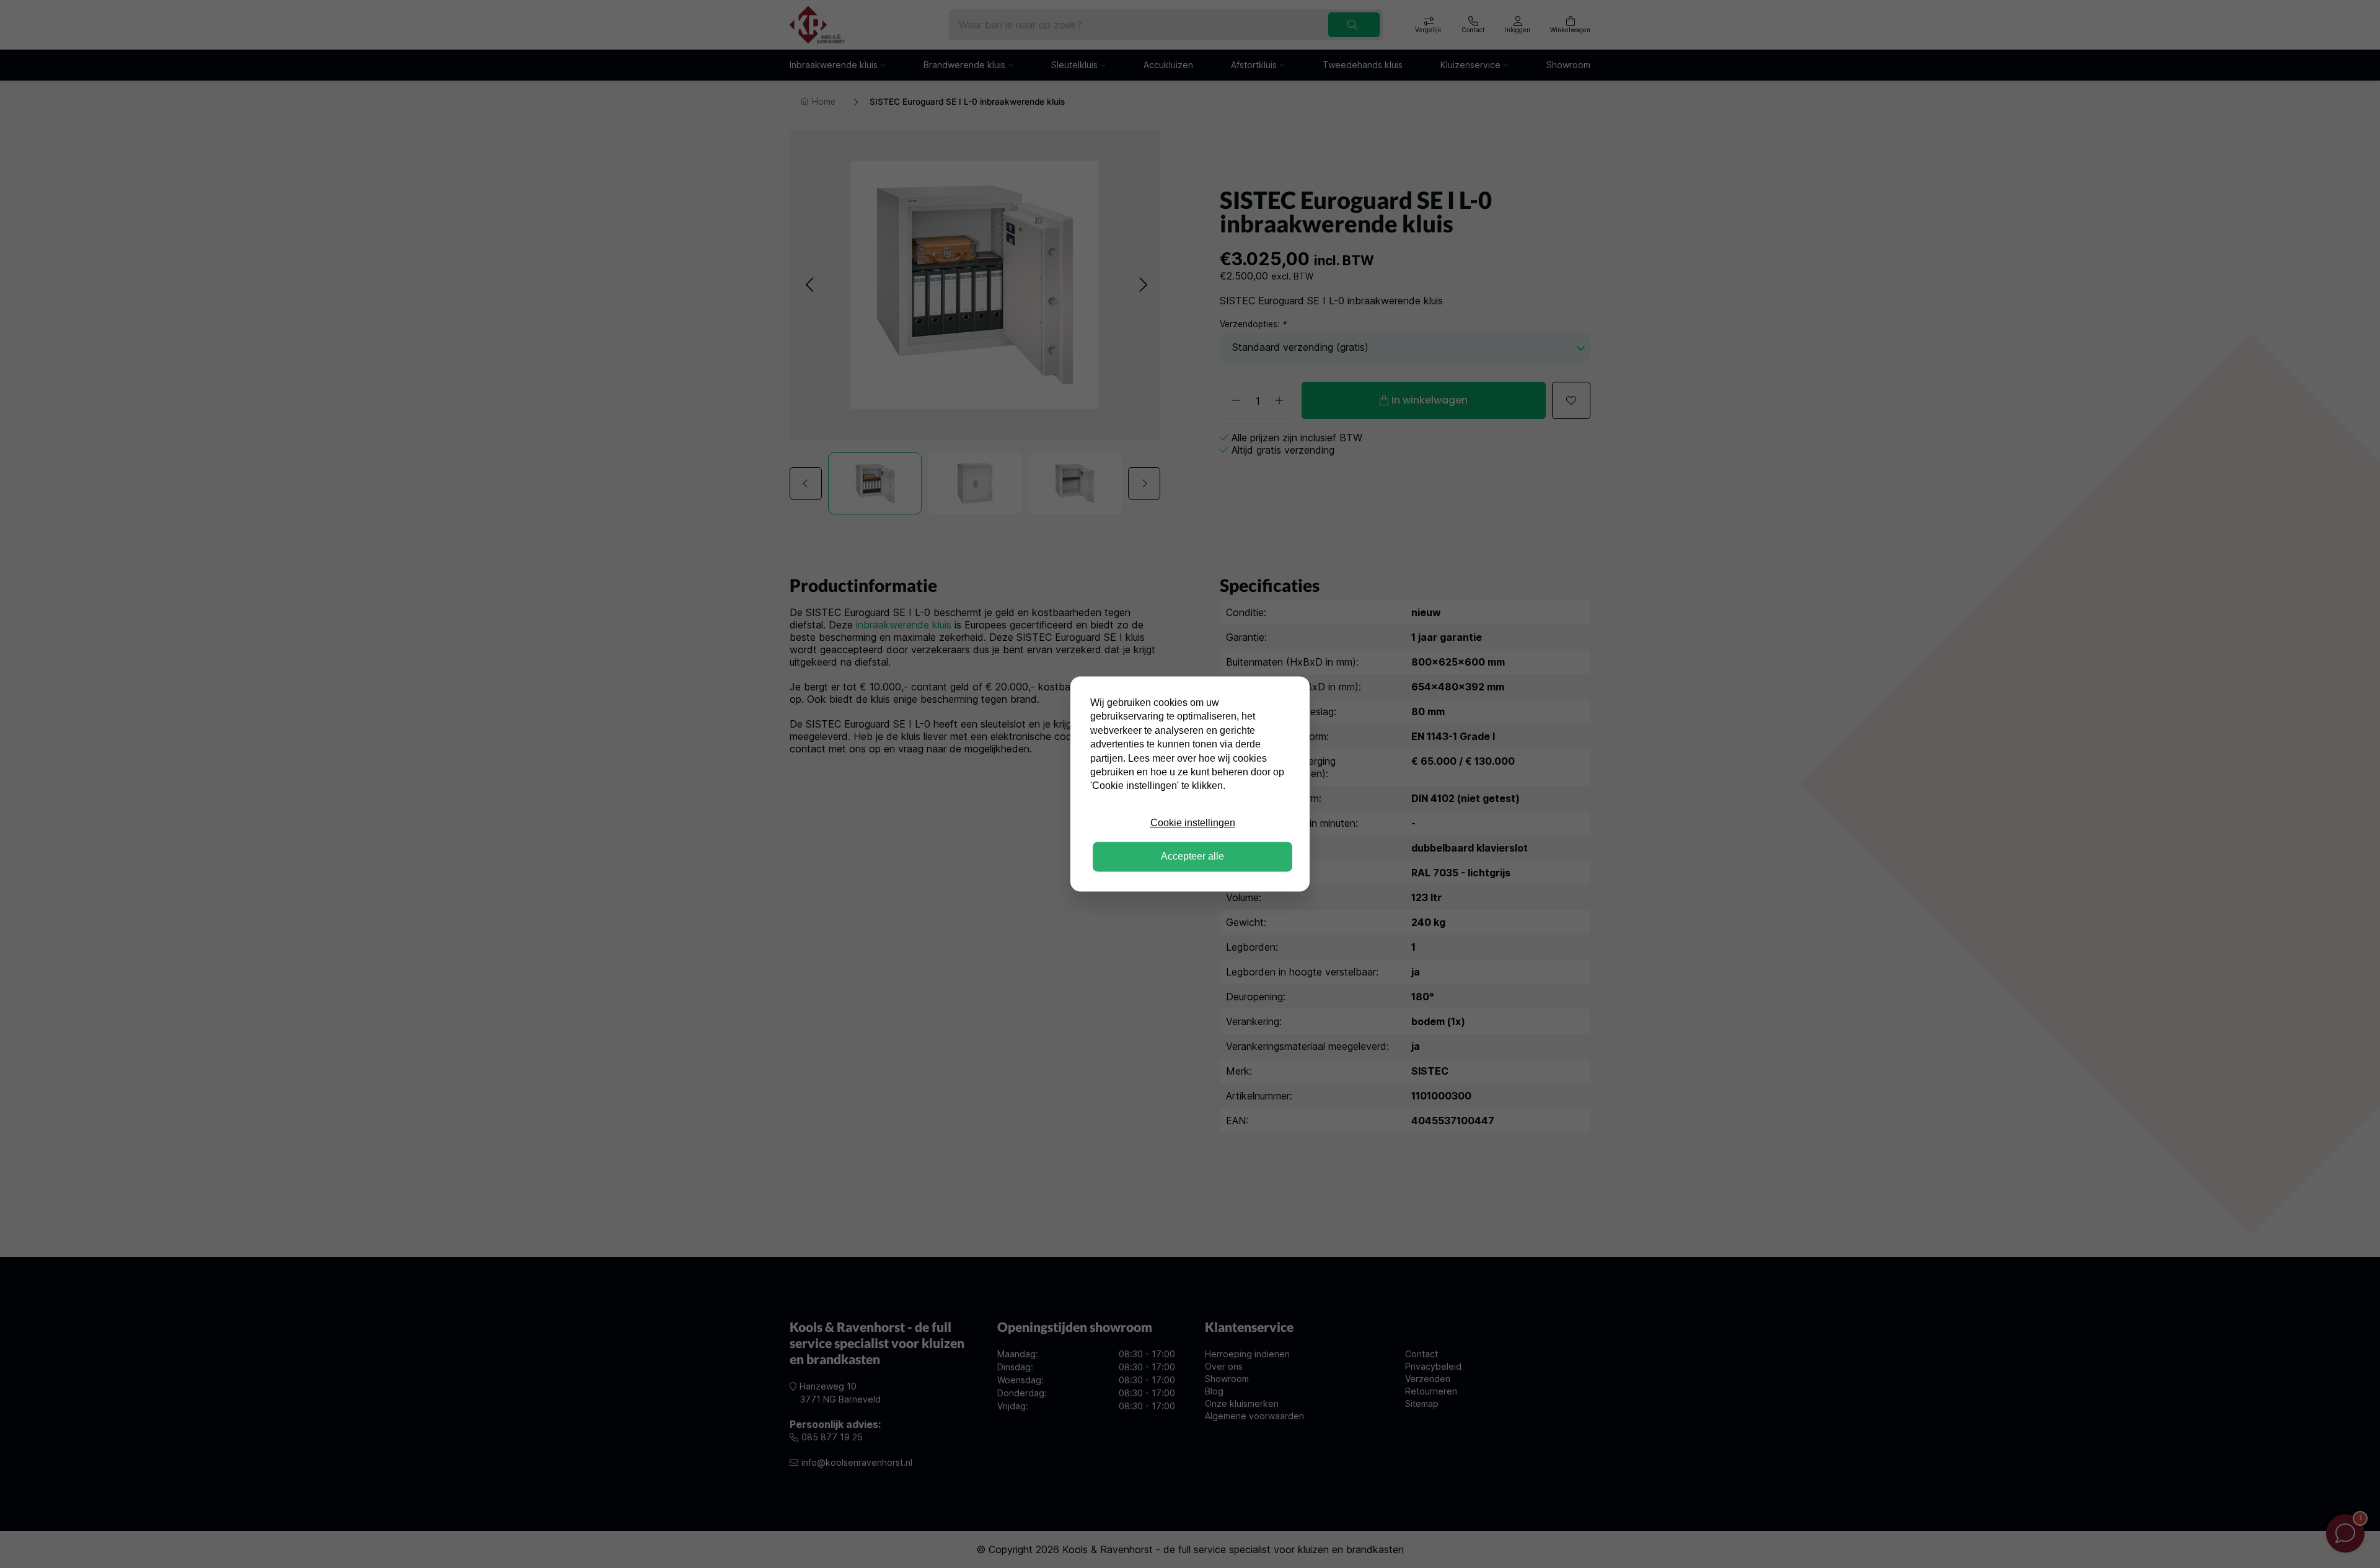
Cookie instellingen (1193, 823)
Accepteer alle (1192, 857)
